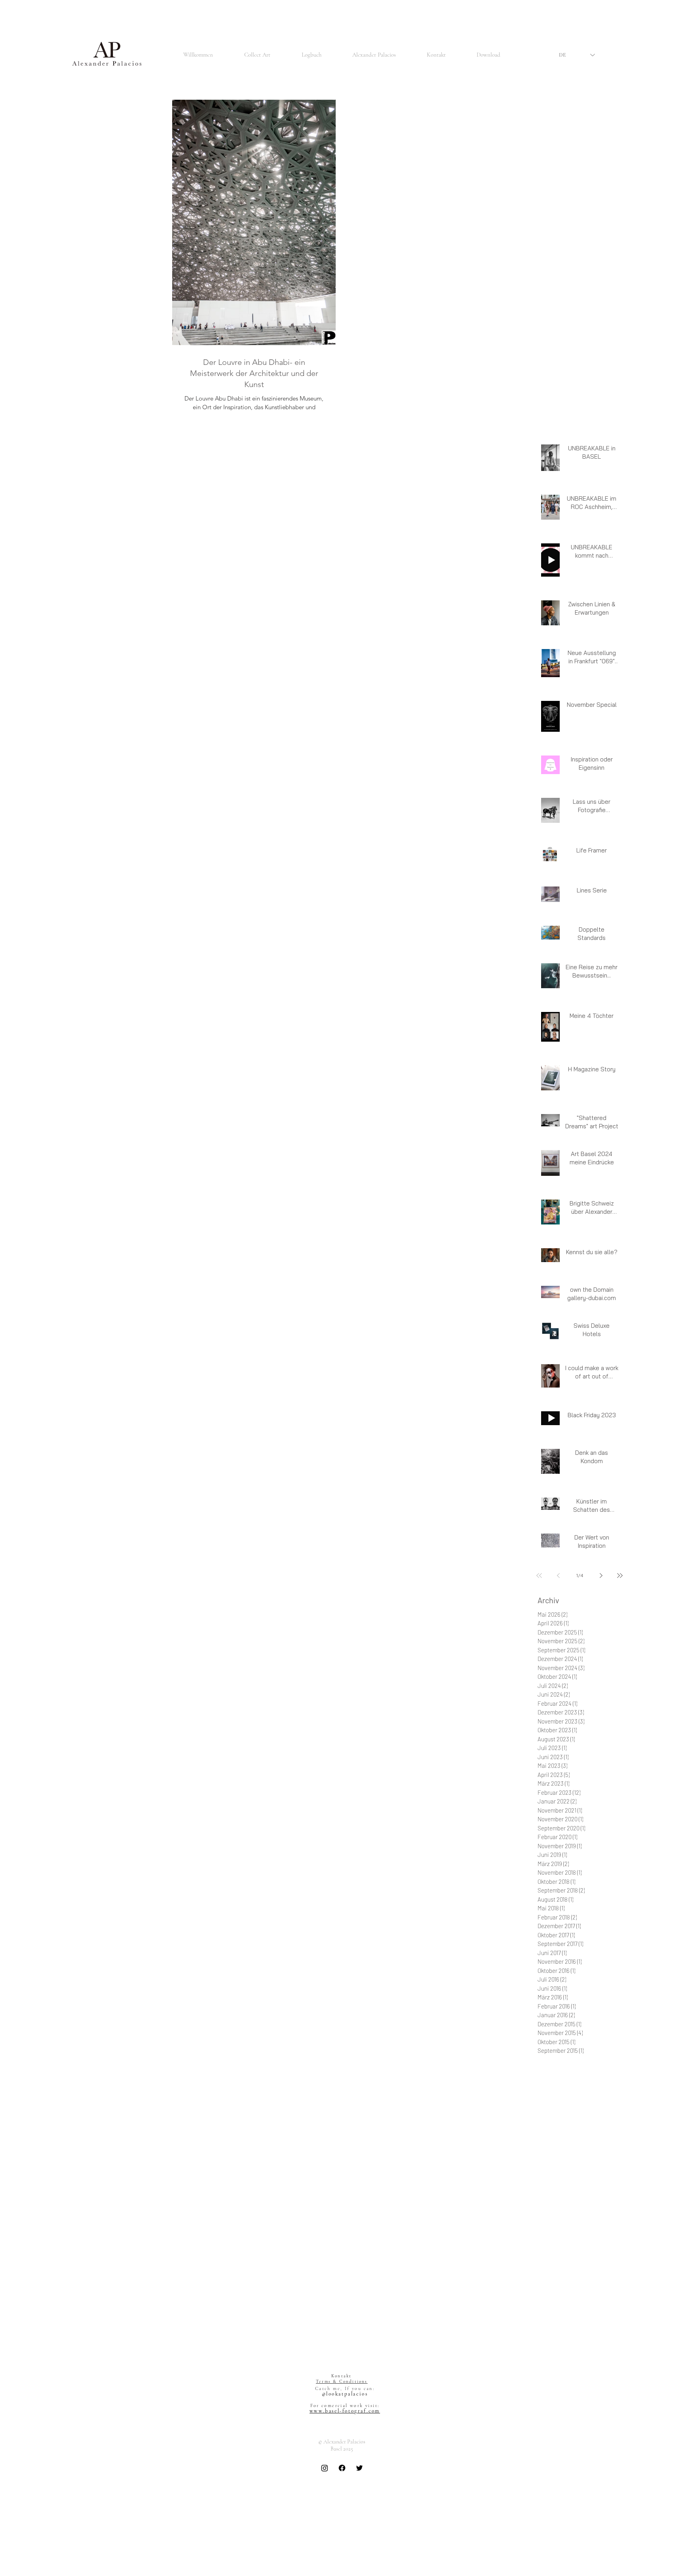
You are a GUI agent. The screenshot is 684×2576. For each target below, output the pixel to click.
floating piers (602, 2235)
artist (602, 2131)
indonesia (574, 2304)
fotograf (605, 2246)
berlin (585, 2177)
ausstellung (571, 2143)
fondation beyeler (558, 2246)
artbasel (581, 2131)
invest (545, 2315)
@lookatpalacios (345, 2394)
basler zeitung (582, 2166)
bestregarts (551, 2189)
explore (573, 2235)
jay (582, 2326)
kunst (544, 2349)
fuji (587, 2281)
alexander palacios (587, 2097)
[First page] (539, 1576)
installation (603, 2304)
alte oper (548, 2108)
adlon (616, 2085)
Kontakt (341, 2376)
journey (614, 2338)
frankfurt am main (585, 2269)
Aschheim (561, 2074)
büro (575, 2189)
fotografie (549, 2258)
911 (572, 2063)
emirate (597, 2223)
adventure (549, 2097)
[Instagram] (325, 2468)
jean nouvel (551, 2338)
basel (593, 2154)
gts (567, 2292)
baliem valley (604, 2143)
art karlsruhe (553, 2120)
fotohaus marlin (583, 2258)
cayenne (595, 2189)
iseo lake (613, 2315)
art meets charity (593, 2120)
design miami (568, 2223)
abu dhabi (594, 2085)
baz (570, 2177)
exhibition (549, 2235)
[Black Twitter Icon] (359, 2468)
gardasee (548, 2292)
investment (570, 2315)
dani (542, 2223)
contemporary (554, 2212)
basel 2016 (549, 2166)
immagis (548, 2304)
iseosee (546, 2326)
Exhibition (590, 2074)
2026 (558, 2063)
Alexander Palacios (602, 2063)
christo (615, 2200)
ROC (573, 2085)
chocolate (549, 2200)
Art (541, 2074)
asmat (545, 2143)
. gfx (542, 2063)
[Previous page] (558, 1576)
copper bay (612, 2212)
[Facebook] (342, 2468)
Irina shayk (550, 2085)
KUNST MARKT (344, 2478)
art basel (584, 2108)
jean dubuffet (605, 2326)
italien (567, 2326)
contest (585, 2212)
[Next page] (601, 1576)
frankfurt (548, 2269)
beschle (605, 2177)
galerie (603, 2281)
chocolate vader (584, 2200)
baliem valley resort (560, 2154)
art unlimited (552, 2131)
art (566, 2108)
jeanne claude (584, 2338)
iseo (593, 2315)
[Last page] (620, 1576)
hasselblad (588, 2292)
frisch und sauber (558, 2281)
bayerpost (549, 2177)
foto (587, 2246)
